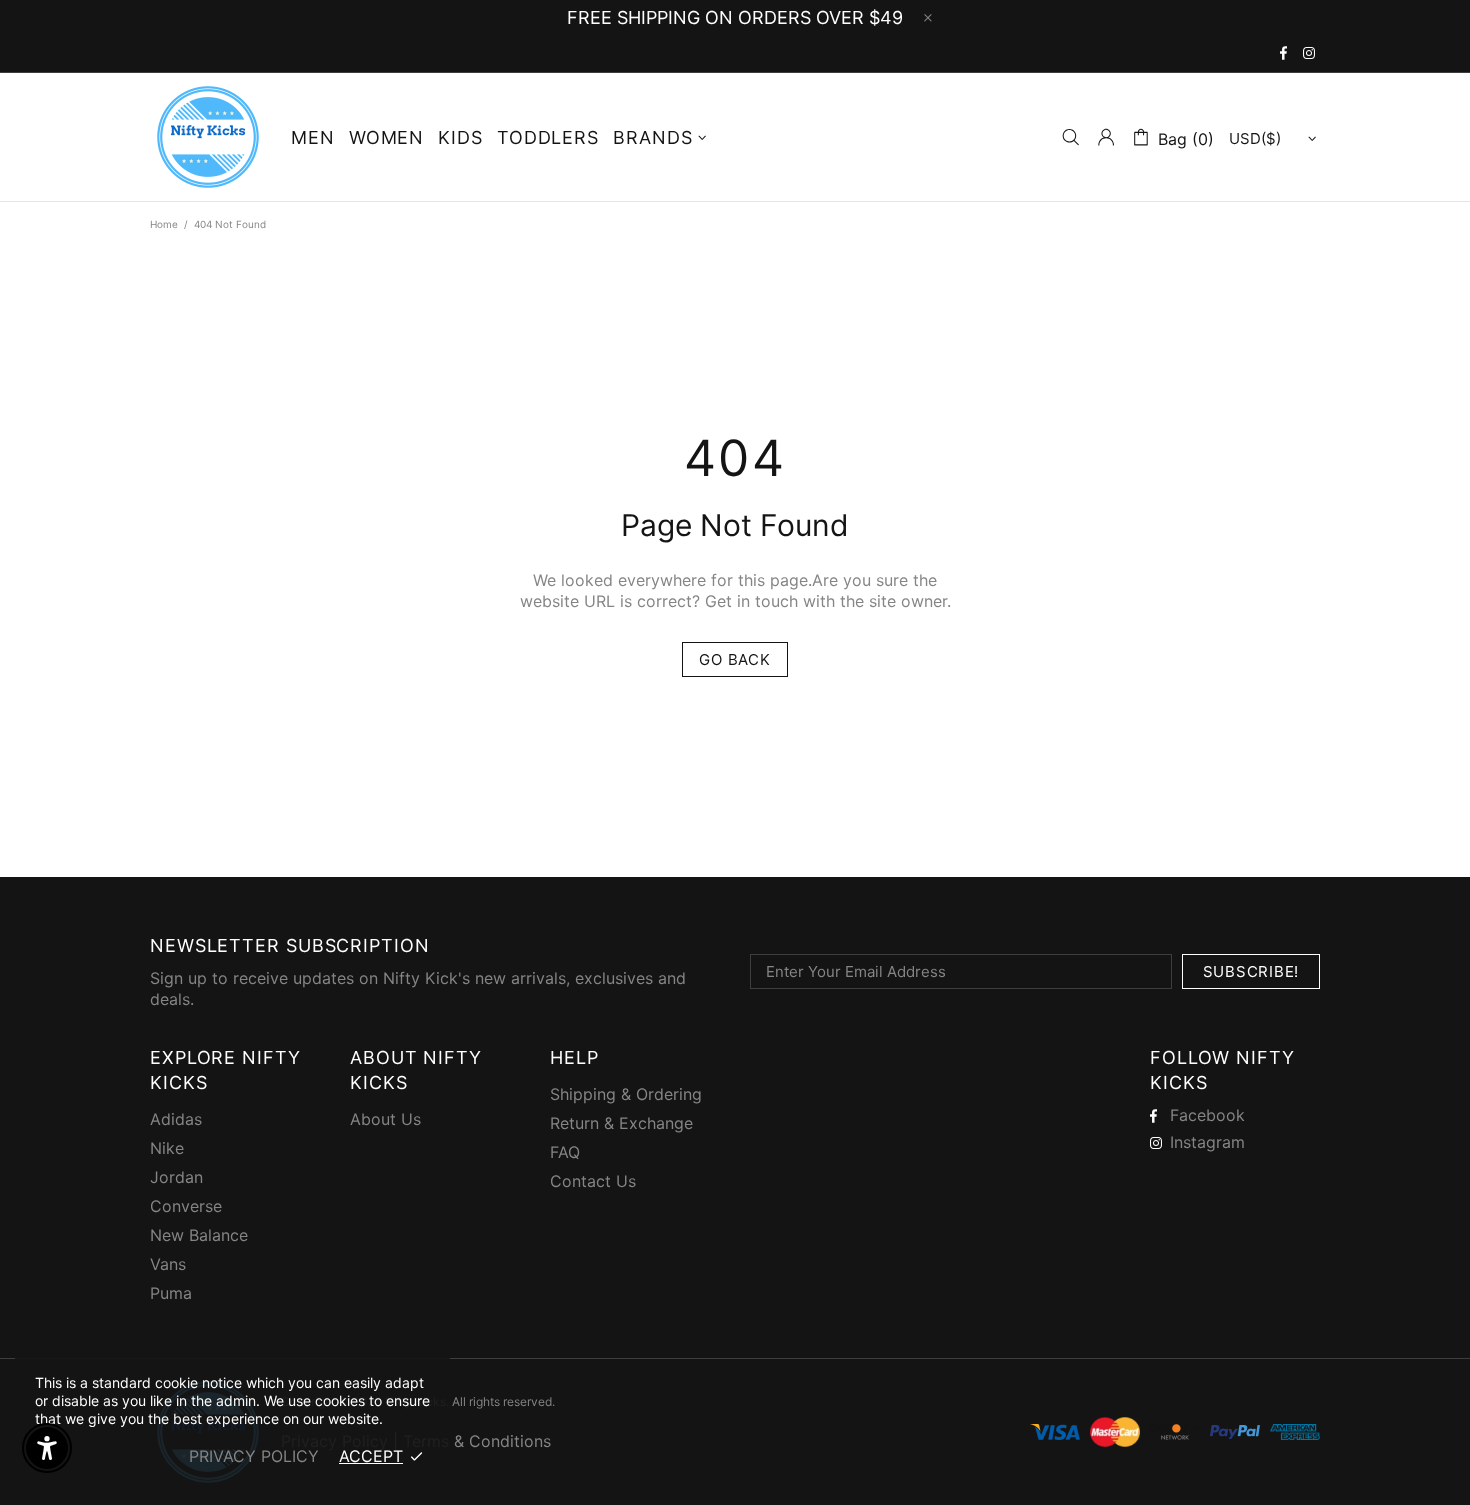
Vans (168, 1264)
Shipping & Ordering (626, 1094)
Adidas (176, 1119)
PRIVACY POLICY (254, 1456)
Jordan (176, 1177)
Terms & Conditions (477, 1441)
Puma (171, 1293)
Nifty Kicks (208, 137)
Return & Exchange (621, 1123)
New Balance (199, 1235)
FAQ (565, 1152)
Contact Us (593, 1181)
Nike (167, 1148)
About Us (385, 1119)
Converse (186, 1206)
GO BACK (734, 659)
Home (164, 224)
